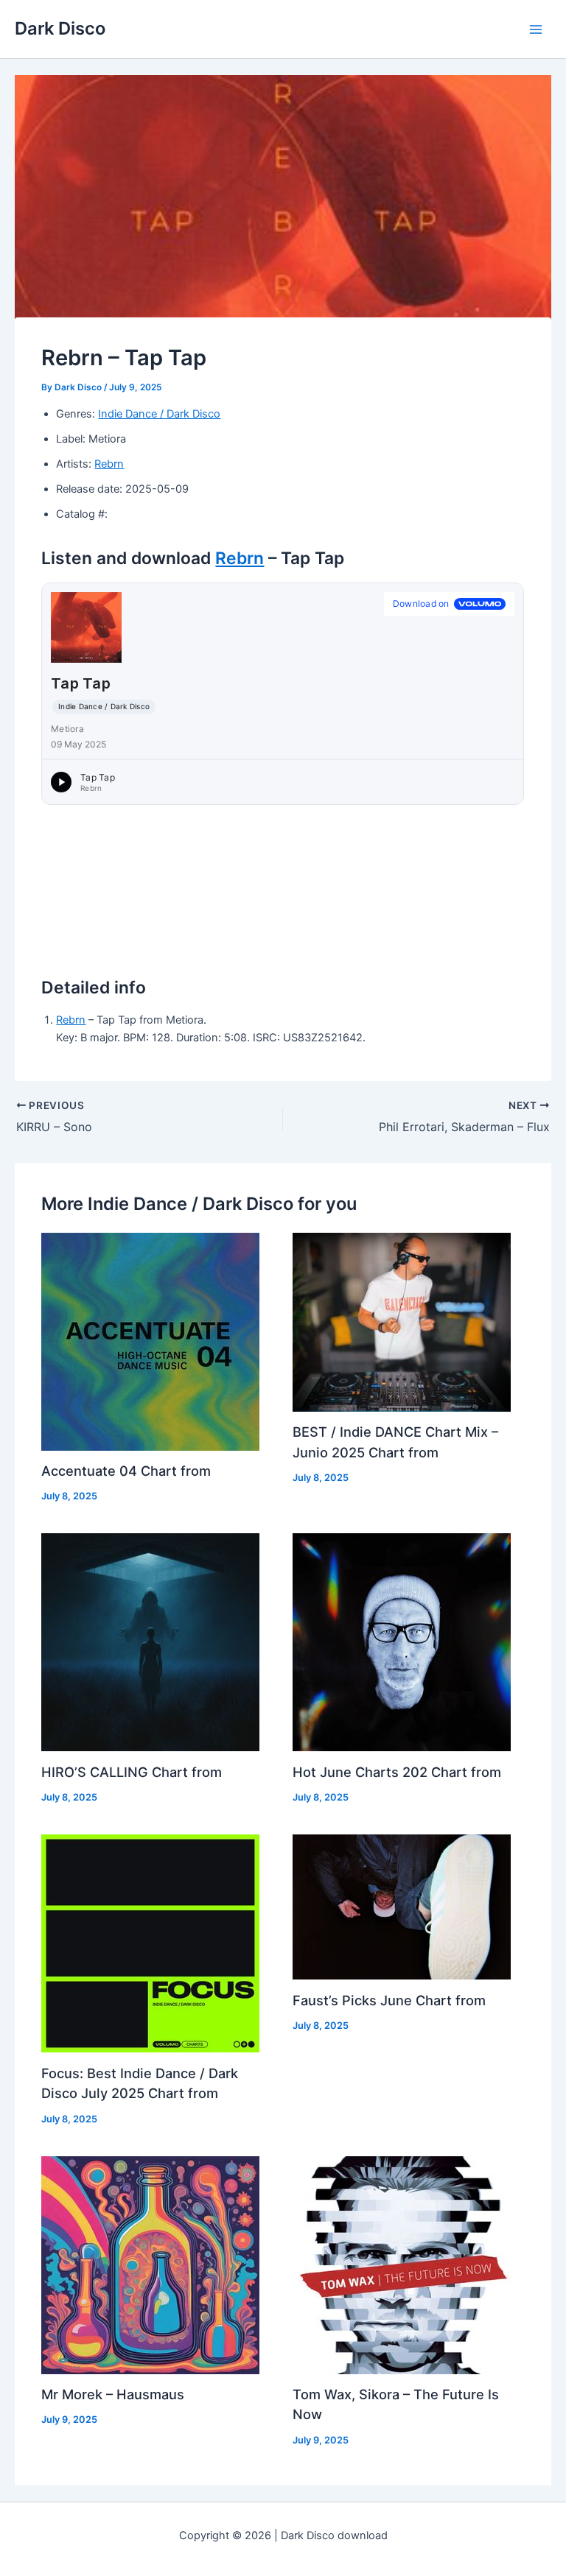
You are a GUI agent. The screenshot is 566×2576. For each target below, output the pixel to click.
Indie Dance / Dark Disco (159, 414)
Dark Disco (60, 28)
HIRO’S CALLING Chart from (132, 1772)
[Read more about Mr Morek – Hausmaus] (150, 2264)
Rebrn (109, 464)
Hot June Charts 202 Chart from (397, 1772)
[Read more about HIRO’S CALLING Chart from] (150, 1641)
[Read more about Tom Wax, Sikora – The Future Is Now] (402, 2264)
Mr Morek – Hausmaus (113, 2394)
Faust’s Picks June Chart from (389, 2000)
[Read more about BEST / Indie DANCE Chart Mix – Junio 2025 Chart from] (402, 1321)
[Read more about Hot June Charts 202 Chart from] (402, 1641)
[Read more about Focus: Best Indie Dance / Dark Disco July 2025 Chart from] (150, 1943)
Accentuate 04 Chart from (126, 1471)
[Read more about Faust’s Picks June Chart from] (402, 1907)
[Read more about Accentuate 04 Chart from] (150, 1341)
